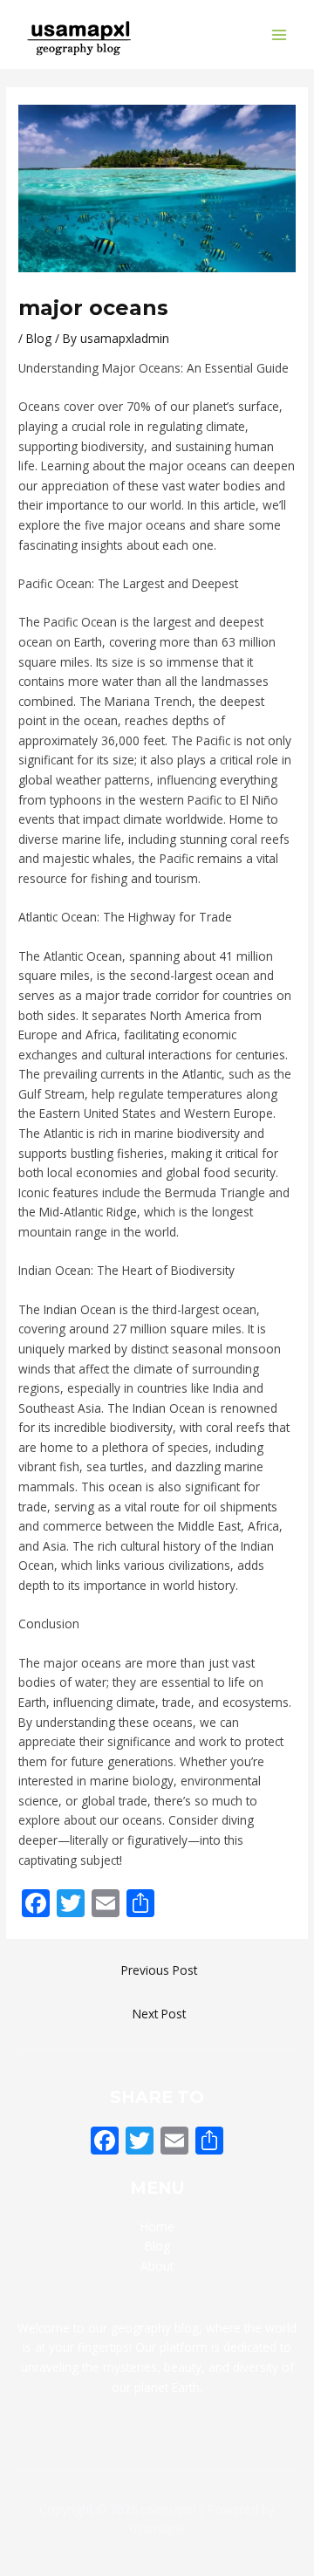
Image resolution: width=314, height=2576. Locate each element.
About (157, 2266)
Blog (39, 338)
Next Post (159, 2014)
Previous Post (159, 1970)
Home (157, 2227)
